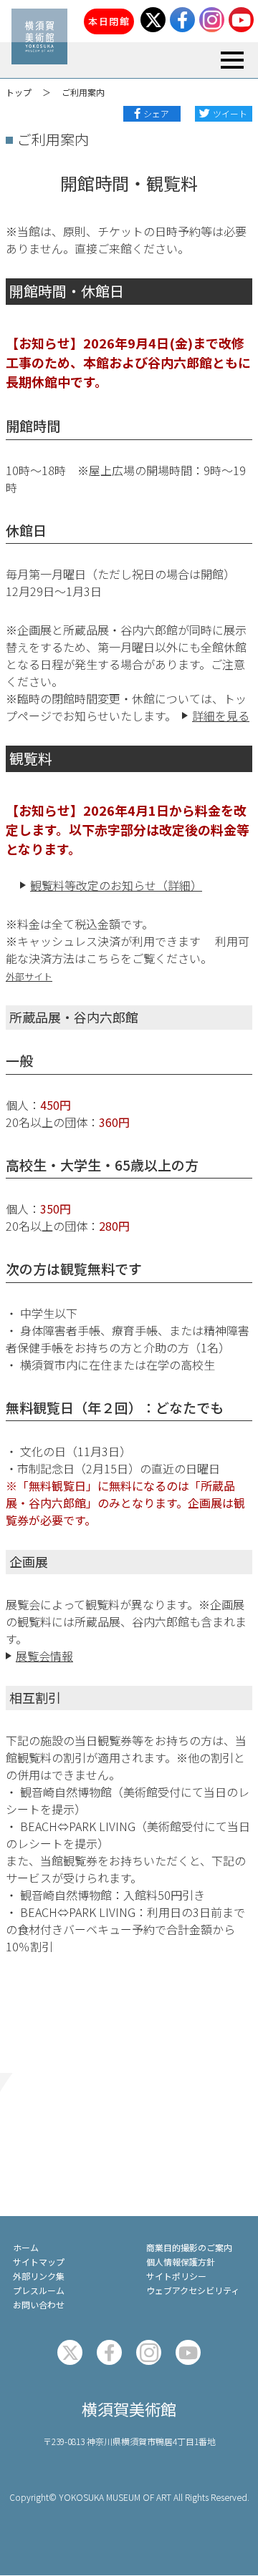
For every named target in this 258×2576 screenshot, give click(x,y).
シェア (156, 113)
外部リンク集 (39, 2276)
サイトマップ (39, 2262)
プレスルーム (39, 2290)
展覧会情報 (44, 1656)
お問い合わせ (39, 2304)
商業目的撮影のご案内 (189, 2247)
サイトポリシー (176, 2276)
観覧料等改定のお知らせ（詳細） (116, 885)
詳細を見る (221, 716)
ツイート (230, 113)
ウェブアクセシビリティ (193, 2290)
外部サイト (29, 976)
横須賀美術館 (129, 2409)
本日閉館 (109, 21)
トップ (19, 92)
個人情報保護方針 (181, 2262)
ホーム (26, 2247)
